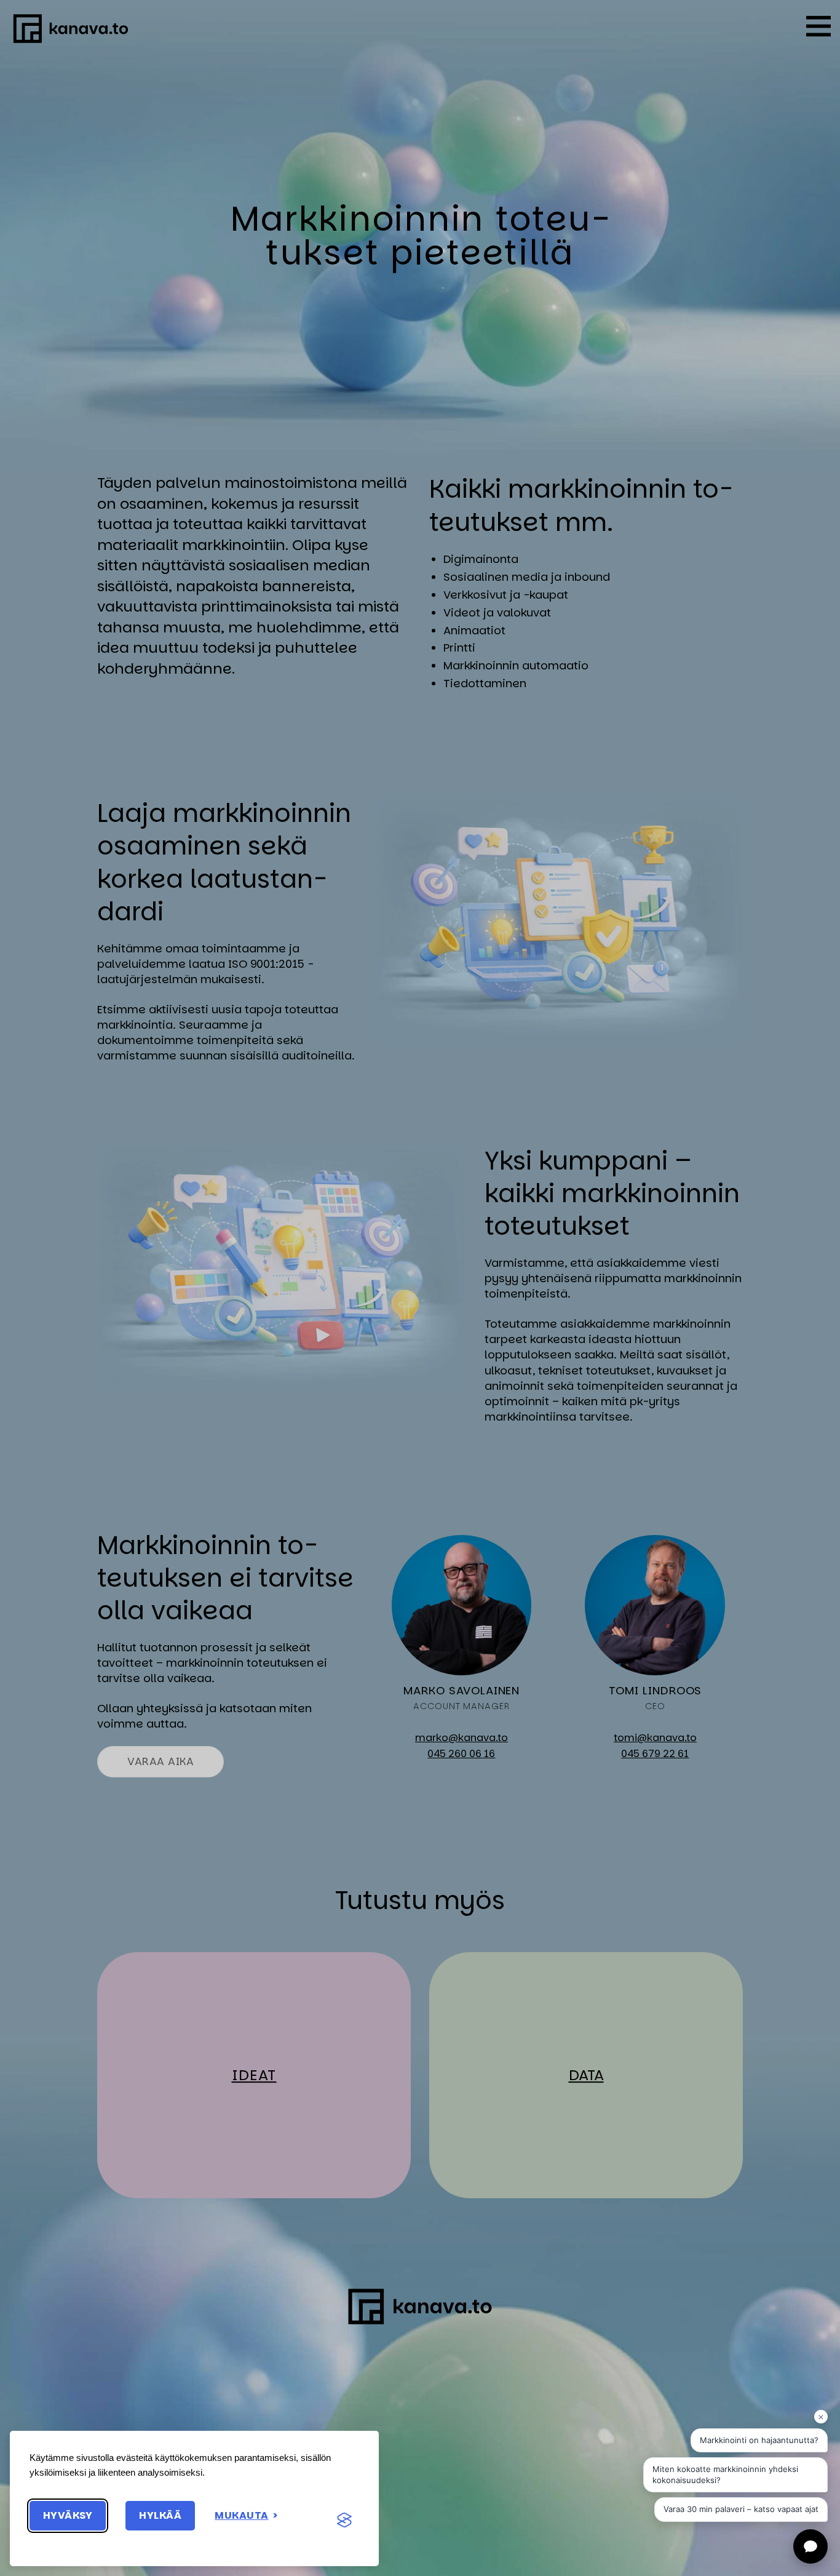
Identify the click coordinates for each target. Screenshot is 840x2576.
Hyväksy (68, 2515)
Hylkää (160, 2515)
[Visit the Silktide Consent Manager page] (344, 2521)
